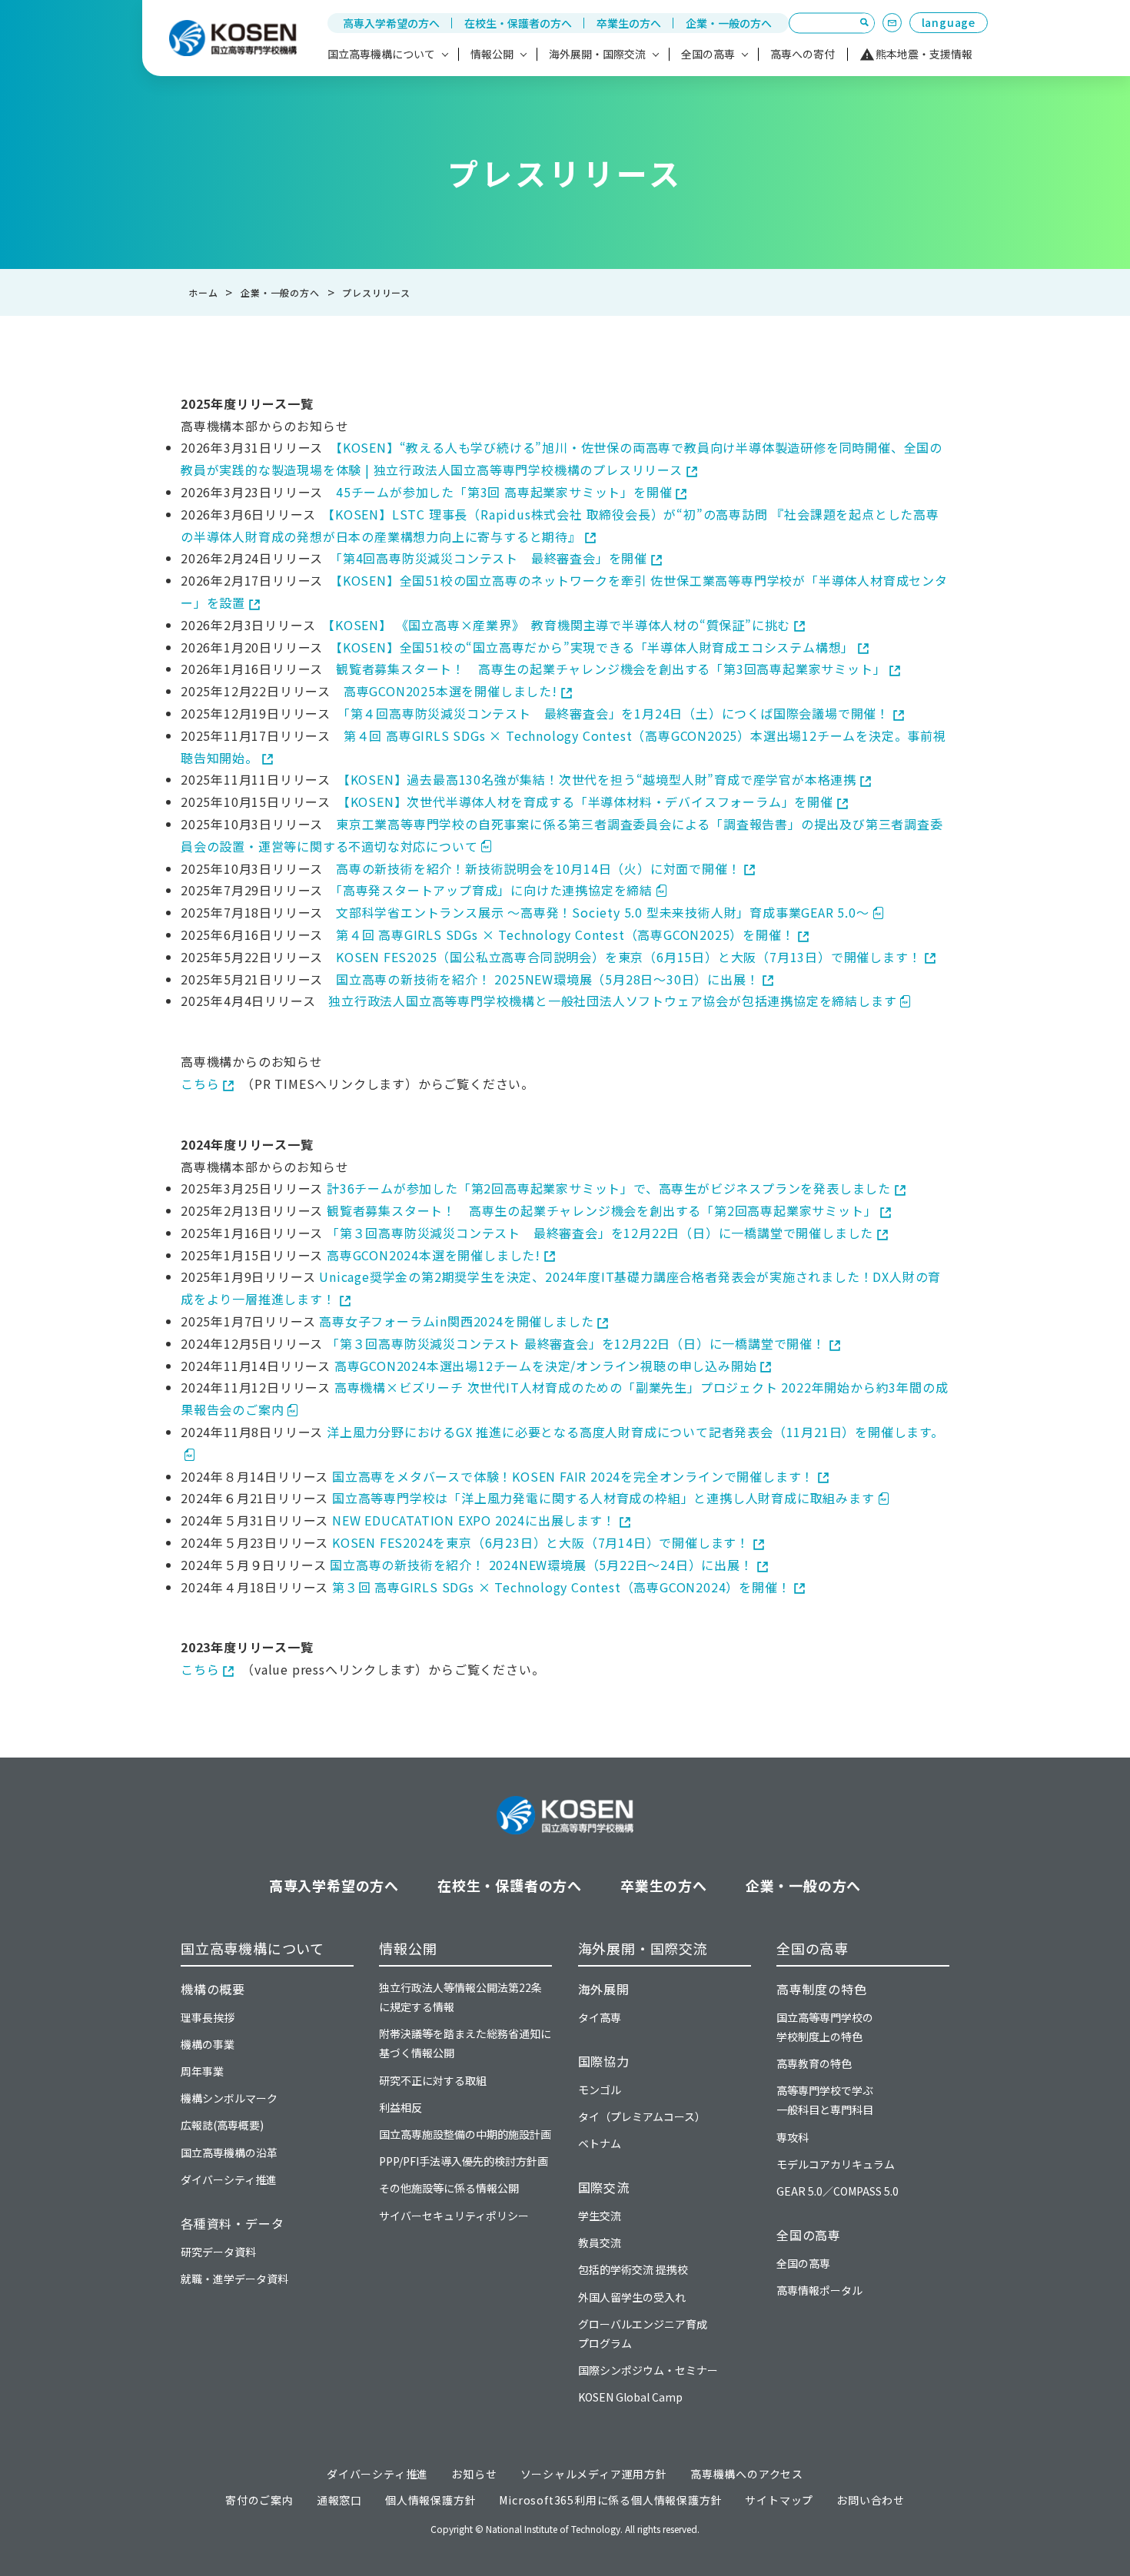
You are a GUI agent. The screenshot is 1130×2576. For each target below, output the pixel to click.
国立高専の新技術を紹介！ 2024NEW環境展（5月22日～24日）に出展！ (541, 1565)
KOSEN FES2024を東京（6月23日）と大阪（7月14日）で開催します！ (541, 1542)
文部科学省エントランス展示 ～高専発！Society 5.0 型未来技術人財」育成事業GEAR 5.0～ (603, 912)
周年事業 (202, 2071)
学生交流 (600, 2216)
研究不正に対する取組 (433, 2080)
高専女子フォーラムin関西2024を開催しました (456, 1321)
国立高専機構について (253, 1948)
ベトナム (600, 2143)
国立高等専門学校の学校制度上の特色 (825, 2027)
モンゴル (600, 2090)
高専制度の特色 (822, 1989)
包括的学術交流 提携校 (633, 2269)
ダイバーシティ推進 (229, 2179)
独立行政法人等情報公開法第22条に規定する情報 (460, 1997)
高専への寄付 (803, 54)
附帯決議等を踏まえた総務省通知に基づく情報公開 (465, 2043)
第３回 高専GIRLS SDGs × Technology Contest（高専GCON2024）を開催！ (561, 1587)
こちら (200, 1084)
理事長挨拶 (208, 2017)
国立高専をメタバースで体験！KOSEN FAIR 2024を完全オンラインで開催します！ (573, 1476)
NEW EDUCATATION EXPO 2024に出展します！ (474, 1520)
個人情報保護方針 (430, 2500)
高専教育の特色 (814, 2063)
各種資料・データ (232, 2223)
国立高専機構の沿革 (229, 2153)
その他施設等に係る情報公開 (449, 2188)
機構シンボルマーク (229, 2098)
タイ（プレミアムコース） (642, 2116)
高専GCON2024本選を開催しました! (434, 1255)
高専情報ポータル (819, 2290)
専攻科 (793, 2137)
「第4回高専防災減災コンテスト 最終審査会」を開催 (492, 558)
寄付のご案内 (259, 2500)
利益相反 (400, 2107)
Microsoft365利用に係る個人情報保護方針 (610, 2500)
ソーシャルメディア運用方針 (594, 2474)
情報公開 (408, 1948)
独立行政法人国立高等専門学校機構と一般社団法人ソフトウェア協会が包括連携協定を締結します (612, 1001)
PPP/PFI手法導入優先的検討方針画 (464, 2161)
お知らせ (474, 2474)
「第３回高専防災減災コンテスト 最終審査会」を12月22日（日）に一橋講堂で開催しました (600, 1233)
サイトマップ (779, 2500)
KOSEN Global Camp (630, 2397)
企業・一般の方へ (729, 23)
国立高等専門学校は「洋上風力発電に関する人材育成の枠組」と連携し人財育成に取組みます (603, 1498)
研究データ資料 (218, 2252)
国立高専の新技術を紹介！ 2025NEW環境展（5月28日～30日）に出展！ (547, 979)
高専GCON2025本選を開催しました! (450, 691)
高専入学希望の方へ (391, 23)
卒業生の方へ (629, 23)
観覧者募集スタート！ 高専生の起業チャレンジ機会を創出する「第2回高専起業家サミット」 (602, 1210)
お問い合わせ (871, 2500)
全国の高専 (813, 1948)
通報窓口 (339, 2500)
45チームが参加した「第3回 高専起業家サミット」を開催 (504, 492)
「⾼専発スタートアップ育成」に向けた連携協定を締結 (494, 890)
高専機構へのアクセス (747, 2474)
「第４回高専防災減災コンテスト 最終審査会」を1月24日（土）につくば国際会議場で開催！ (617, 713)
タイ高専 (600, 2017)
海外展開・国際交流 (643, 1948)
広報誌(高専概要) (222, 2125)
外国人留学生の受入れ (632, 2297)
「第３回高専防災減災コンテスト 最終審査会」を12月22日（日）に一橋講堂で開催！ (576, 1343)
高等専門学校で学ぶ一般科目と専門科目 (825, 2100)
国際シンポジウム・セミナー (648, 2370)
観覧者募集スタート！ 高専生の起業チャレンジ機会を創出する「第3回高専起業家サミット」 (611, 669)
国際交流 (604, 2187)
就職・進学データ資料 (234, 2279)
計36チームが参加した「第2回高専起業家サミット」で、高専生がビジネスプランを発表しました (609, 1188)
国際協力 (604, 2061)
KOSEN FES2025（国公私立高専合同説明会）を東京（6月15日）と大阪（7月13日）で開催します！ (628, 957)
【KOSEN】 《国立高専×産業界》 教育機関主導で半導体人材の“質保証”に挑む (559, 625)
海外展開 (604, 1989)
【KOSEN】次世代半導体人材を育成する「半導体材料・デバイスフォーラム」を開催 (588, 802)
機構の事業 (208, 2044)
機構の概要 (213, 1989)
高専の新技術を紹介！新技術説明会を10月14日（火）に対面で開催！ (538, 868)
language (949, 22)
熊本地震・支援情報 (924, 54)
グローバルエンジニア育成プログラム (643, 2334)
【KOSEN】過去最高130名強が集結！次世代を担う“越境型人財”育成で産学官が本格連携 (600, 779)
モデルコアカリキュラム (836, 2164)
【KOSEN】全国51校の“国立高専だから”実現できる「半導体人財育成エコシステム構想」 (595, 647)
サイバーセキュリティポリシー (454, 2216)
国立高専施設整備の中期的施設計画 (465, 2134)
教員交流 (600, 2242)
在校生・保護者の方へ (518, 23)
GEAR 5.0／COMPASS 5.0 (838, 2191)
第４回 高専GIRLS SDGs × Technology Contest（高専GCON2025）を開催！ (565, 934)
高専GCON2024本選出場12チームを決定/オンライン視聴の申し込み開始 (546, 1366)
